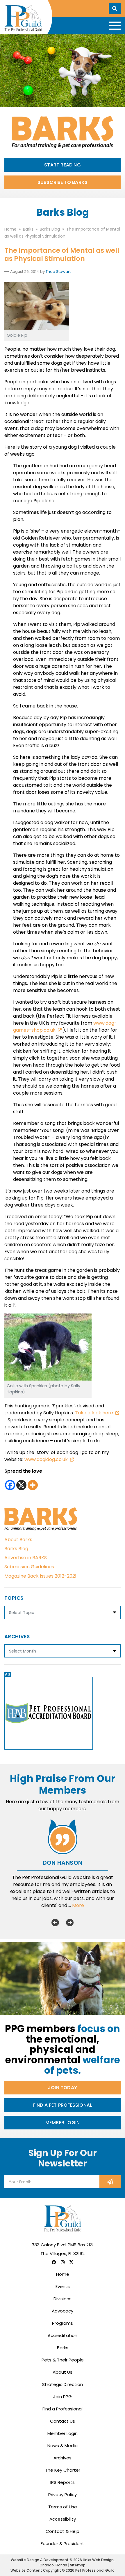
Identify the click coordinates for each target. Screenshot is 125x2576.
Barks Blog (16, 1549)
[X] (21, 1485)
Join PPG (63, 2397)
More (78, 1905)
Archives (63, 2458)
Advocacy (63, 2311)
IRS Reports (63, 2482)
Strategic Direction (63, 2384)
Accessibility (63, 2519)
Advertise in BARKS (26, 1558)
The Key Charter (63, 2470)
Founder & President (63, 2543)
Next (70, 1922)
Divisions (63, 2299)
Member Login (63, 2123)
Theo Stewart (58, 272)
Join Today (63, 2088)
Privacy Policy (63, 2495)
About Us (63, 2372)
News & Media (63, 2446)
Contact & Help (63, 2531)
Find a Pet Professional (63, 2105)
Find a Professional (63, 2409)
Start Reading (63, 165)
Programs (63, 2323)
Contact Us (63, 2421)
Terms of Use (63, 2507)
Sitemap (78, 2565)
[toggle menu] (115, 26)
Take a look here (94, 1413)
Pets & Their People (63, 2360)
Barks (63, 2348)
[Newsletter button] (110, 2182)
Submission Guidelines (29, 1567)
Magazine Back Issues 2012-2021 (40, 1576)
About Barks (18, 1540)
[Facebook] (10, 1485)
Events (63, 2286)
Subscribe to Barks (63, 182)
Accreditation (63, 2335)
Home (63, 2274)
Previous (55, 1922)
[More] (33, 1485)
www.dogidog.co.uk (46, 1459)
